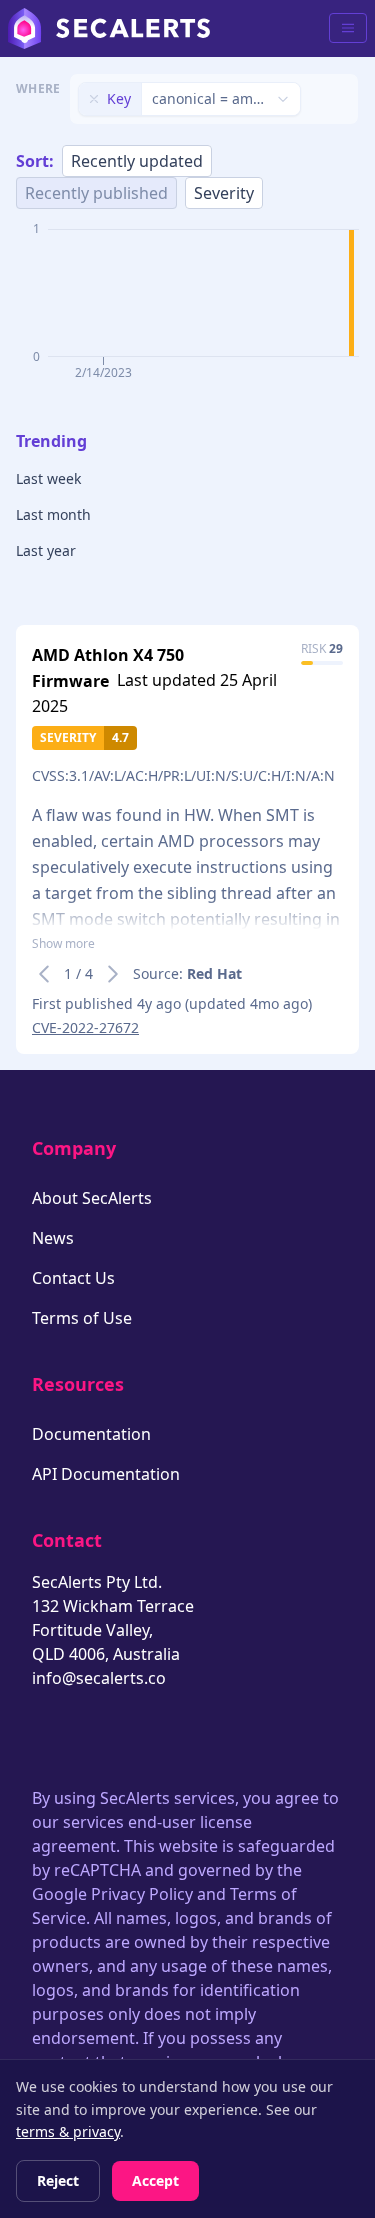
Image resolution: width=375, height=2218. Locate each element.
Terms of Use (82, 1318)
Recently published (96, 193)
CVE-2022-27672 (85, 1027)
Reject (58, 2180)
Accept (155, 2180)
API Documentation (106, 1474)
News (53, 1238)
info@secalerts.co (99, 1678)
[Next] (113, 974)
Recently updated (137, 161)
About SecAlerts (92, 1198)
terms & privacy (68, 2131)
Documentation (91, 1434)
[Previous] (44, 974)
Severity (224, 193)
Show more (63, 944)
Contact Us (73, 1278)
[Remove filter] (94, 99)
